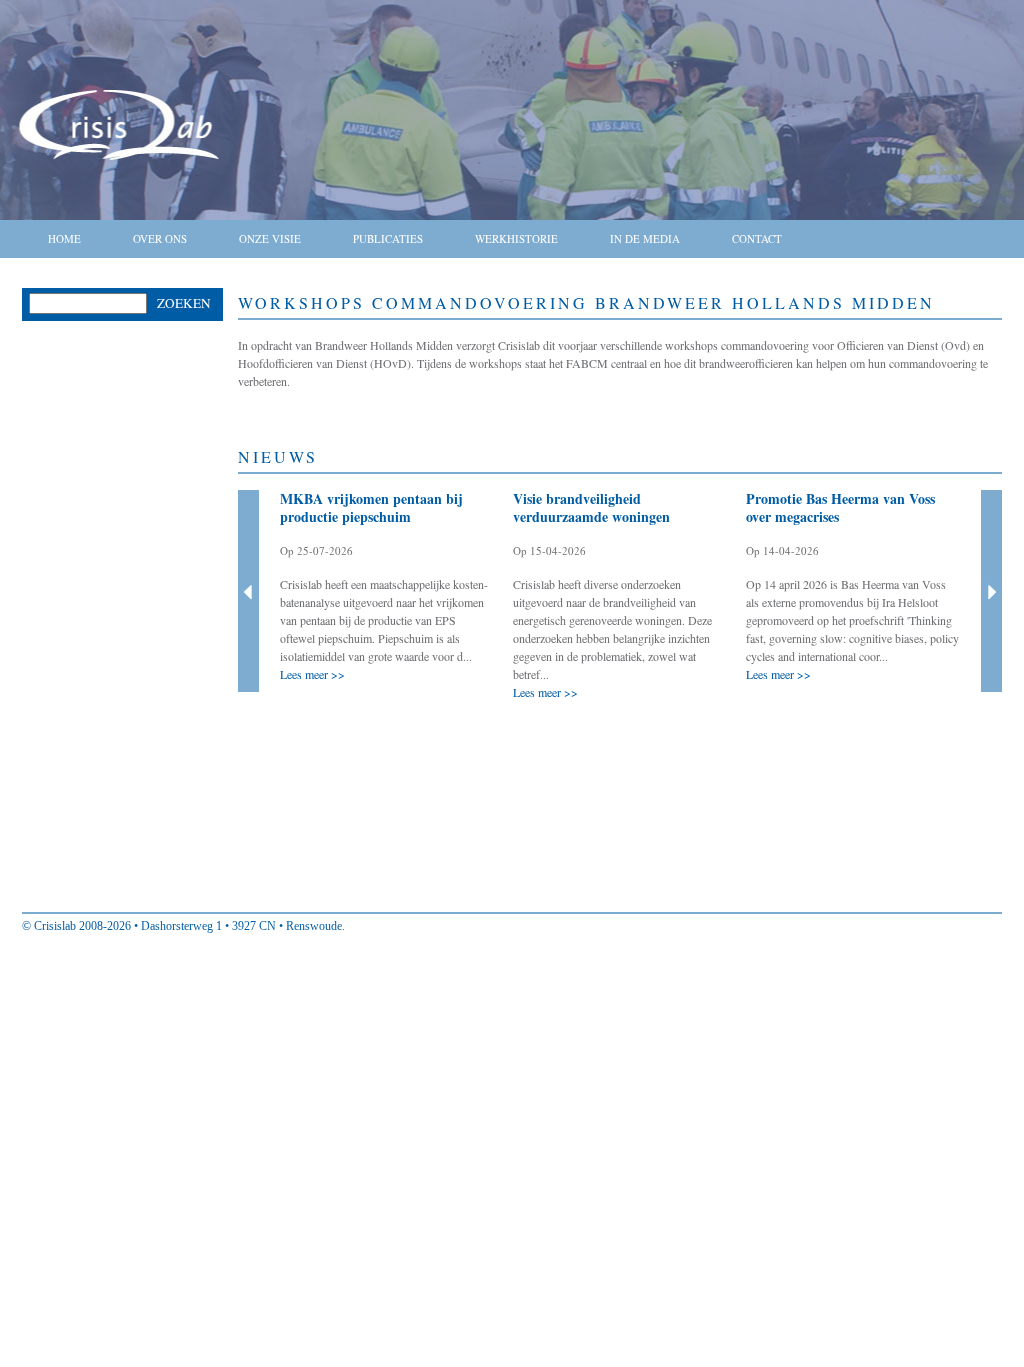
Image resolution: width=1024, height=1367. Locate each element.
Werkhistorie (516, 238)
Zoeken (184, 303)
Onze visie (270, 238)
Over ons (160, 238)
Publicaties (388, 238)
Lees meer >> (312, 674)
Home (64, 238)
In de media (645, 238)
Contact (757, 238)
